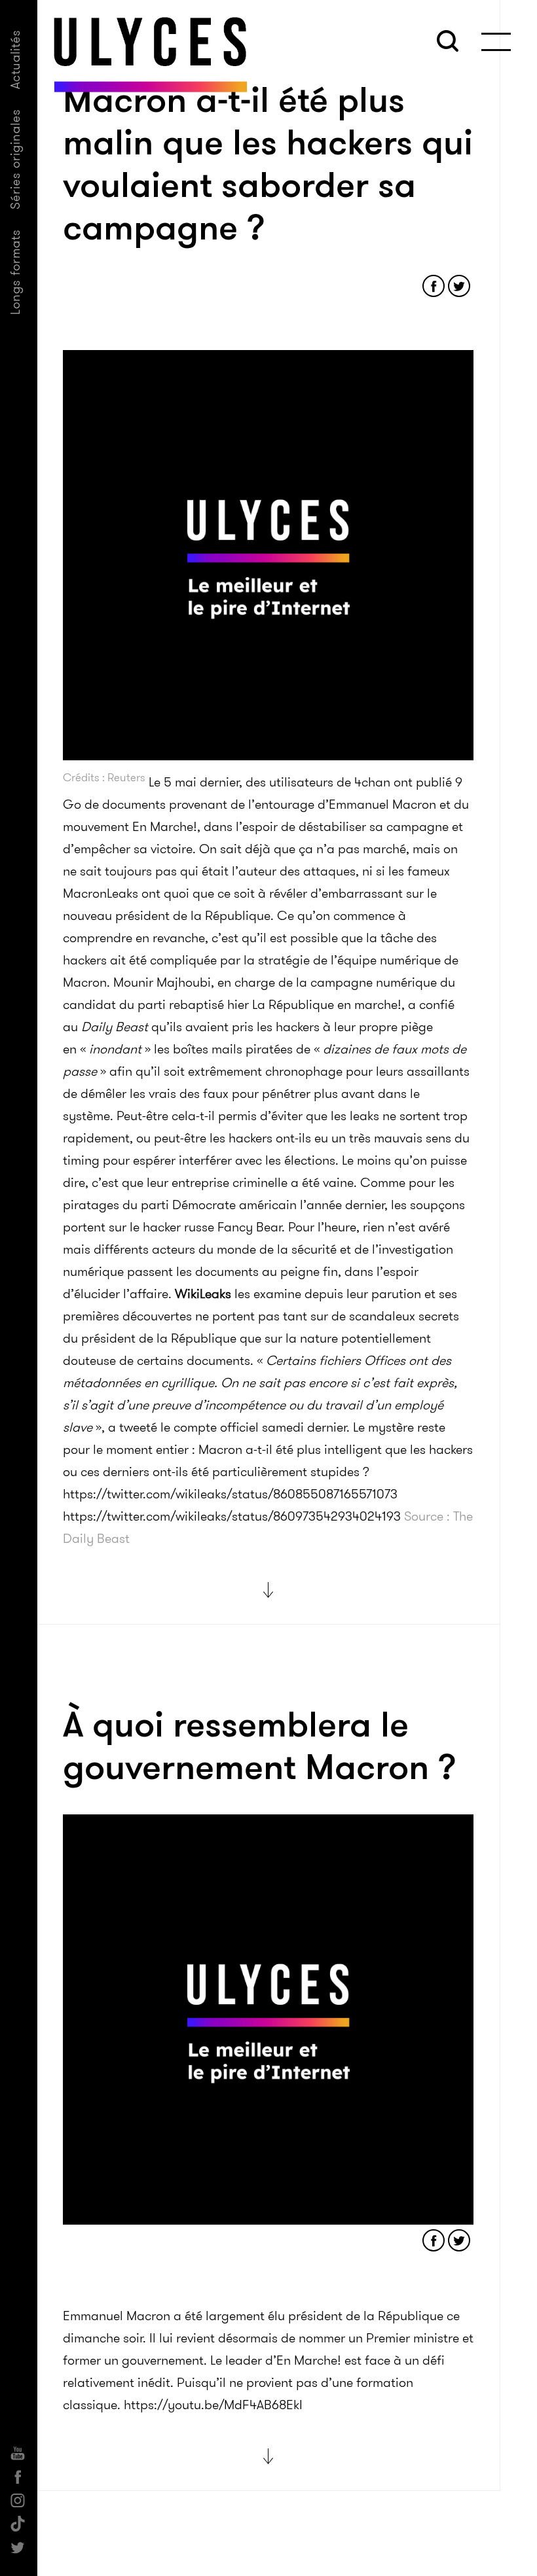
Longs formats (15, 272)
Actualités (15, 59)
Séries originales (15, 159)
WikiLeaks (203, 1294)
